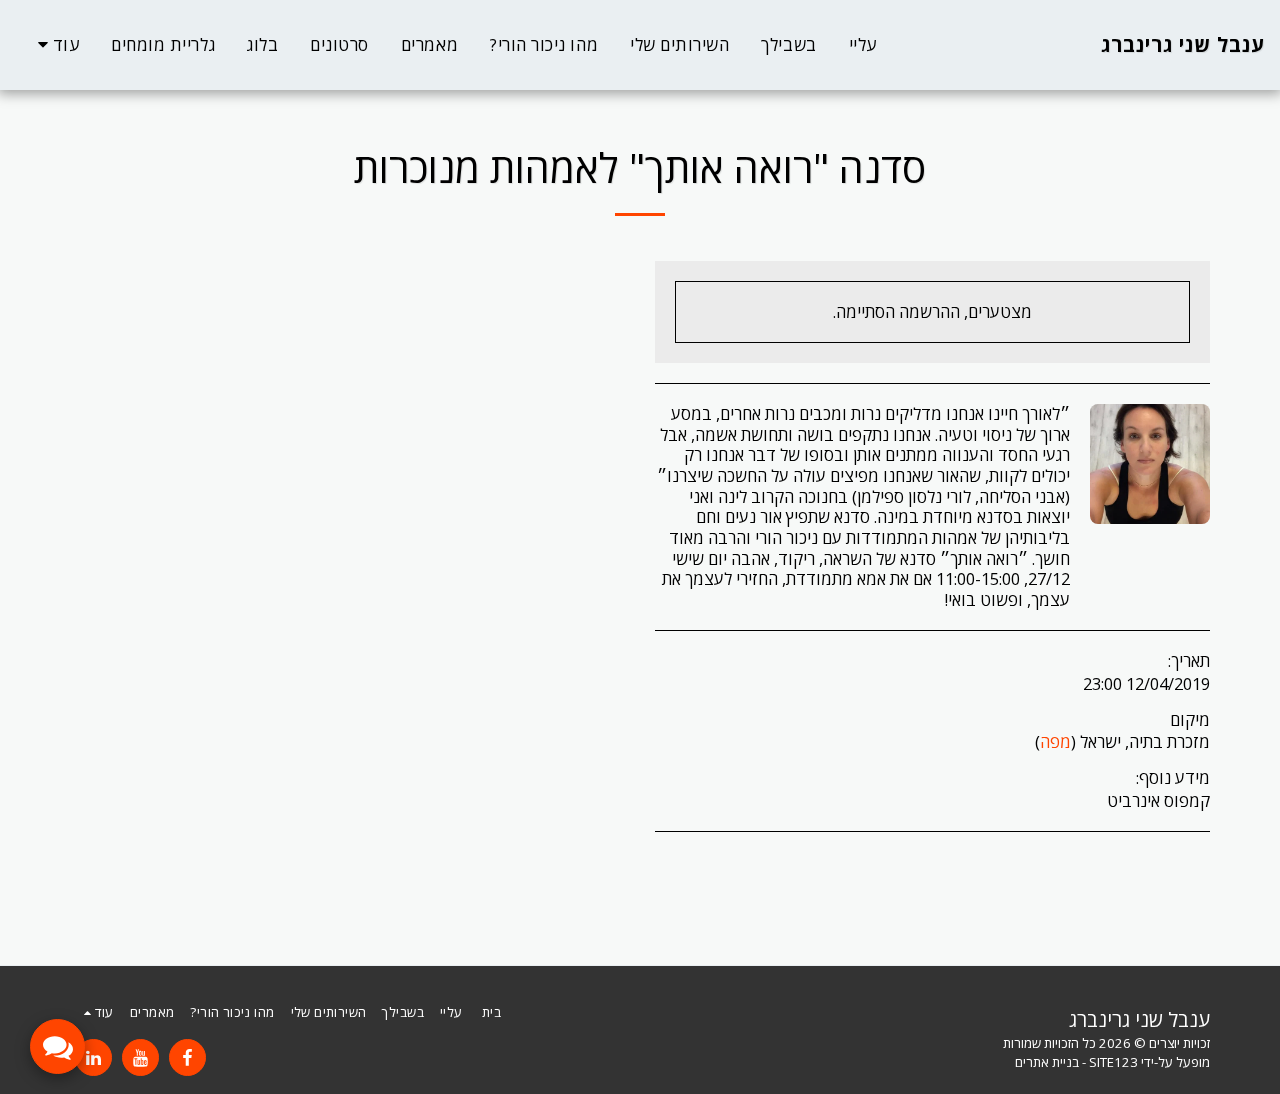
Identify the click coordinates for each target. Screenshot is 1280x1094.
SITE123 (1113, 1062)
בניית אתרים (1047, 1062)
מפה (1055, 741)
